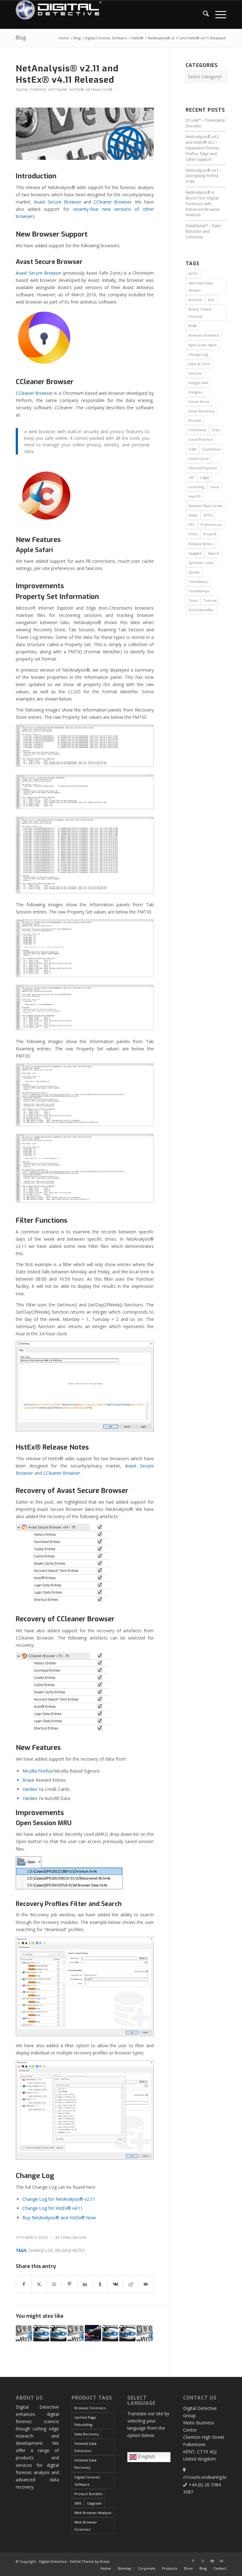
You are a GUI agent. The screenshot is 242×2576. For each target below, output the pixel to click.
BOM (193, 326)
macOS (194, 496)
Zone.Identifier (201, 610)
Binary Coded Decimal (200, 313)
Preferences (211, 525)
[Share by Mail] (146, 2284)
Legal (205, 477)
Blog (21, 38)
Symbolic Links (201, 563)
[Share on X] (39, 2284)
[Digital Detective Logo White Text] (59, 14)
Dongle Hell (198, 383)
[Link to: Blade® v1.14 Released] (127, 2333)
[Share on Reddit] (131, 2284)
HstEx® (77, 90)
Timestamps (199, 591)
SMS (78, 2503)
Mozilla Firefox (37, 1771)
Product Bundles (88, 2494)
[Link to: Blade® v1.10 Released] (41, 2333)
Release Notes (70, 2251)
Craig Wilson (74, 2238)
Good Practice (201, 439)
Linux (215, 487)
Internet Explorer (203, 468)
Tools (193, 600)
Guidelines (211, 449)
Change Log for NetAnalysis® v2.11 (59, 2199)
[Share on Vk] (115, 2284)
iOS (191, 477)
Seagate (195, 553)
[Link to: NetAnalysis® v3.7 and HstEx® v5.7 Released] (76, 2333)
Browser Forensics (90, 2408)
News (193, 515)
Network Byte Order (206, 506)
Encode (195, 420)
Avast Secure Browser (58, 202)
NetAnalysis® (99, 90)
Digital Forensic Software (42, 90)
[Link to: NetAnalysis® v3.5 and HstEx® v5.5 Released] (24, 2333)
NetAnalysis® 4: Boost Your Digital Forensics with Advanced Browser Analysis (203, 203)
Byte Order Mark (203, 345)
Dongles (195, 392)
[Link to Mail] (222, 2561)
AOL (211, 300)
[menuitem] (203, 14)
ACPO (193, 274)
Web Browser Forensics (86, 2526)
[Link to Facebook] (193, 2561)
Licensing (196, 487)
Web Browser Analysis (93, 2513)
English (146, 2457)
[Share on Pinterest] (69, 2284)
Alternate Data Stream (201, 287)
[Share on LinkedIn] (85, 2284)
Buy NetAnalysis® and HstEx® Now (59, 2218)
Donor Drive (199, 402)
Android (195, 300)
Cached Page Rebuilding (85, 2421)
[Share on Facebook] (24, 2284)
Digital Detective (53, 2561)
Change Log (41, 2251)
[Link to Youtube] (212, 2561)
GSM (192, 449)
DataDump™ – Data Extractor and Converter (203, 231)
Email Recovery (202, 411)
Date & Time (199, 364)
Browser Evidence (204, 335)
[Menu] (218, 14)
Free (216, 430)
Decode (195, 373)
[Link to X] (203, 2561)
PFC (192, 525)
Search (213, 553)
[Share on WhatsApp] (54, 2284)
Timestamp (198, 581)
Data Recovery (87, 2434)
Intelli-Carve (199, 458)
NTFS (208, 515)
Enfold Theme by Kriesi (90, 2561)
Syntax (194, 572)
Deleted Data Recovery (85, 2464)
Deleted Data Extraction (85, 2447)
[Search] (203, 14)
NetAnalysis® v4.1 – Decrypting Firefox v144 (204, 176)
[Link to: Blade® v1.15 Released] (58, 2333)
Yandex (30, 1789)
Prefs (193, 534)
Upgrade (95, 2503)
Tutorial (210, 600)
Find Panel (197, 430)
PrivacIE (210, 534)
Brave (28, 1780)
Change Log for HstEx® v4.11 (53, 2208)
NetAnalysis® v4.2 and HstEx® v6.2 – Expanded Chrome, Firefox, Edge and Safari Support (203, 148)
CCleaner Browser (113, 202)
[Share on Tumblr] (100, 2284)
